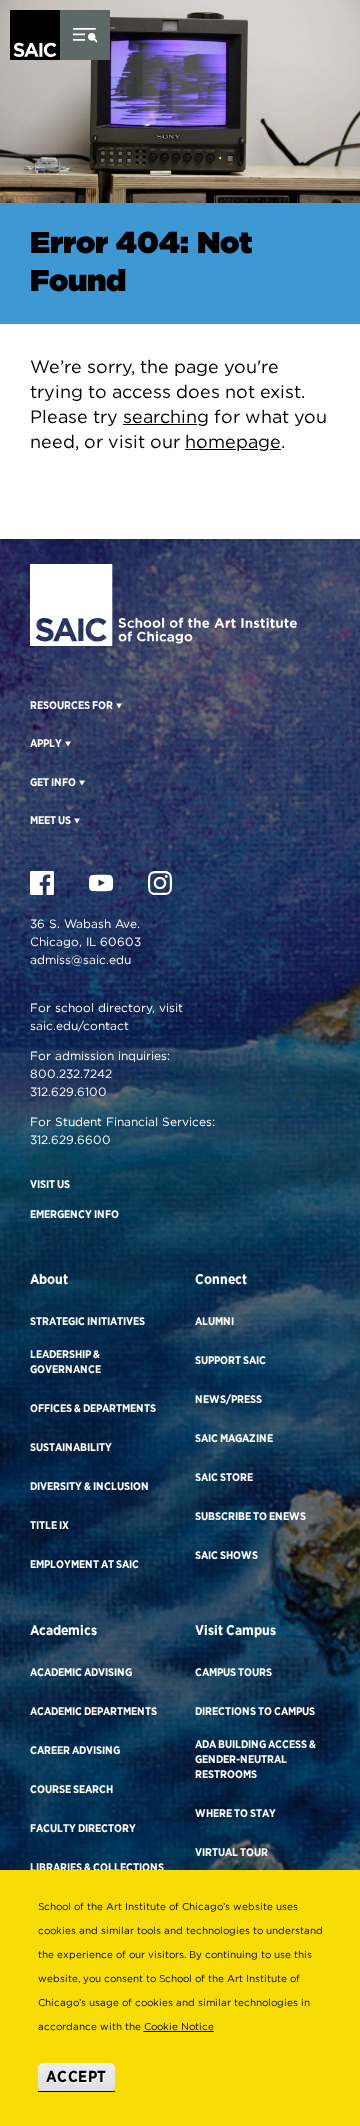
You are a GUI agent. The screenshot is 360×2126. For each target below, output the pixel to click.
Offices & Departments (93, 1408)
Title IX (49, 1525)
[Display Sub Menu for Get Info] (80, 782)
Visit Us (50, 1184)
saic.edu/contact (79, 1025)
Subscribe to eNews (250, 1516)
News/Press (228, 1399)
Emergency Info (74, 1214)
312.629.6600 (70, 1139)
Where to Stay (235, 1813)
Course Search (71, 1789)
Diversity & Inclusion (89, 1486)
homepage (233, 441)
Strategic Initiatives (87, 1321)
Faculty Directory (83, 1828)
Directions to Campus (255, 1711)
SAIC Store (224, 1477)
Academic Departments (93, 1711)
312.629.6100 (68, 1091)
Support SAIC (230, 1360)
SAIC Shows (226, 1555)
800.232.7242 (71, 1073)
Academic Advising (81, 1672)
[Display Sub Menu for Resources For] (117, 705)
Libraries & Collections (97, 1867)
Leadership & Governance (65, 1361)
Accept (76, 2076)
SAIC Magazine (234, 1438)
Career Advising (75, 1750)
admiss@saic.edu (80, 959)
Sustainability (71, 1447)
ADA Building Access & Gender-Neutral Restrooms (255, 1759)
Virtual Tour (231, 1852)
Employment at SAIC (84, 1564)
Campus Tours (233, 1672)
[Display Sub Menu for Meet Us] (75, 820)
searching (166, 416)
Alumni (214, 1321)
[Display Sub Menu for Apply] (66, 743)
